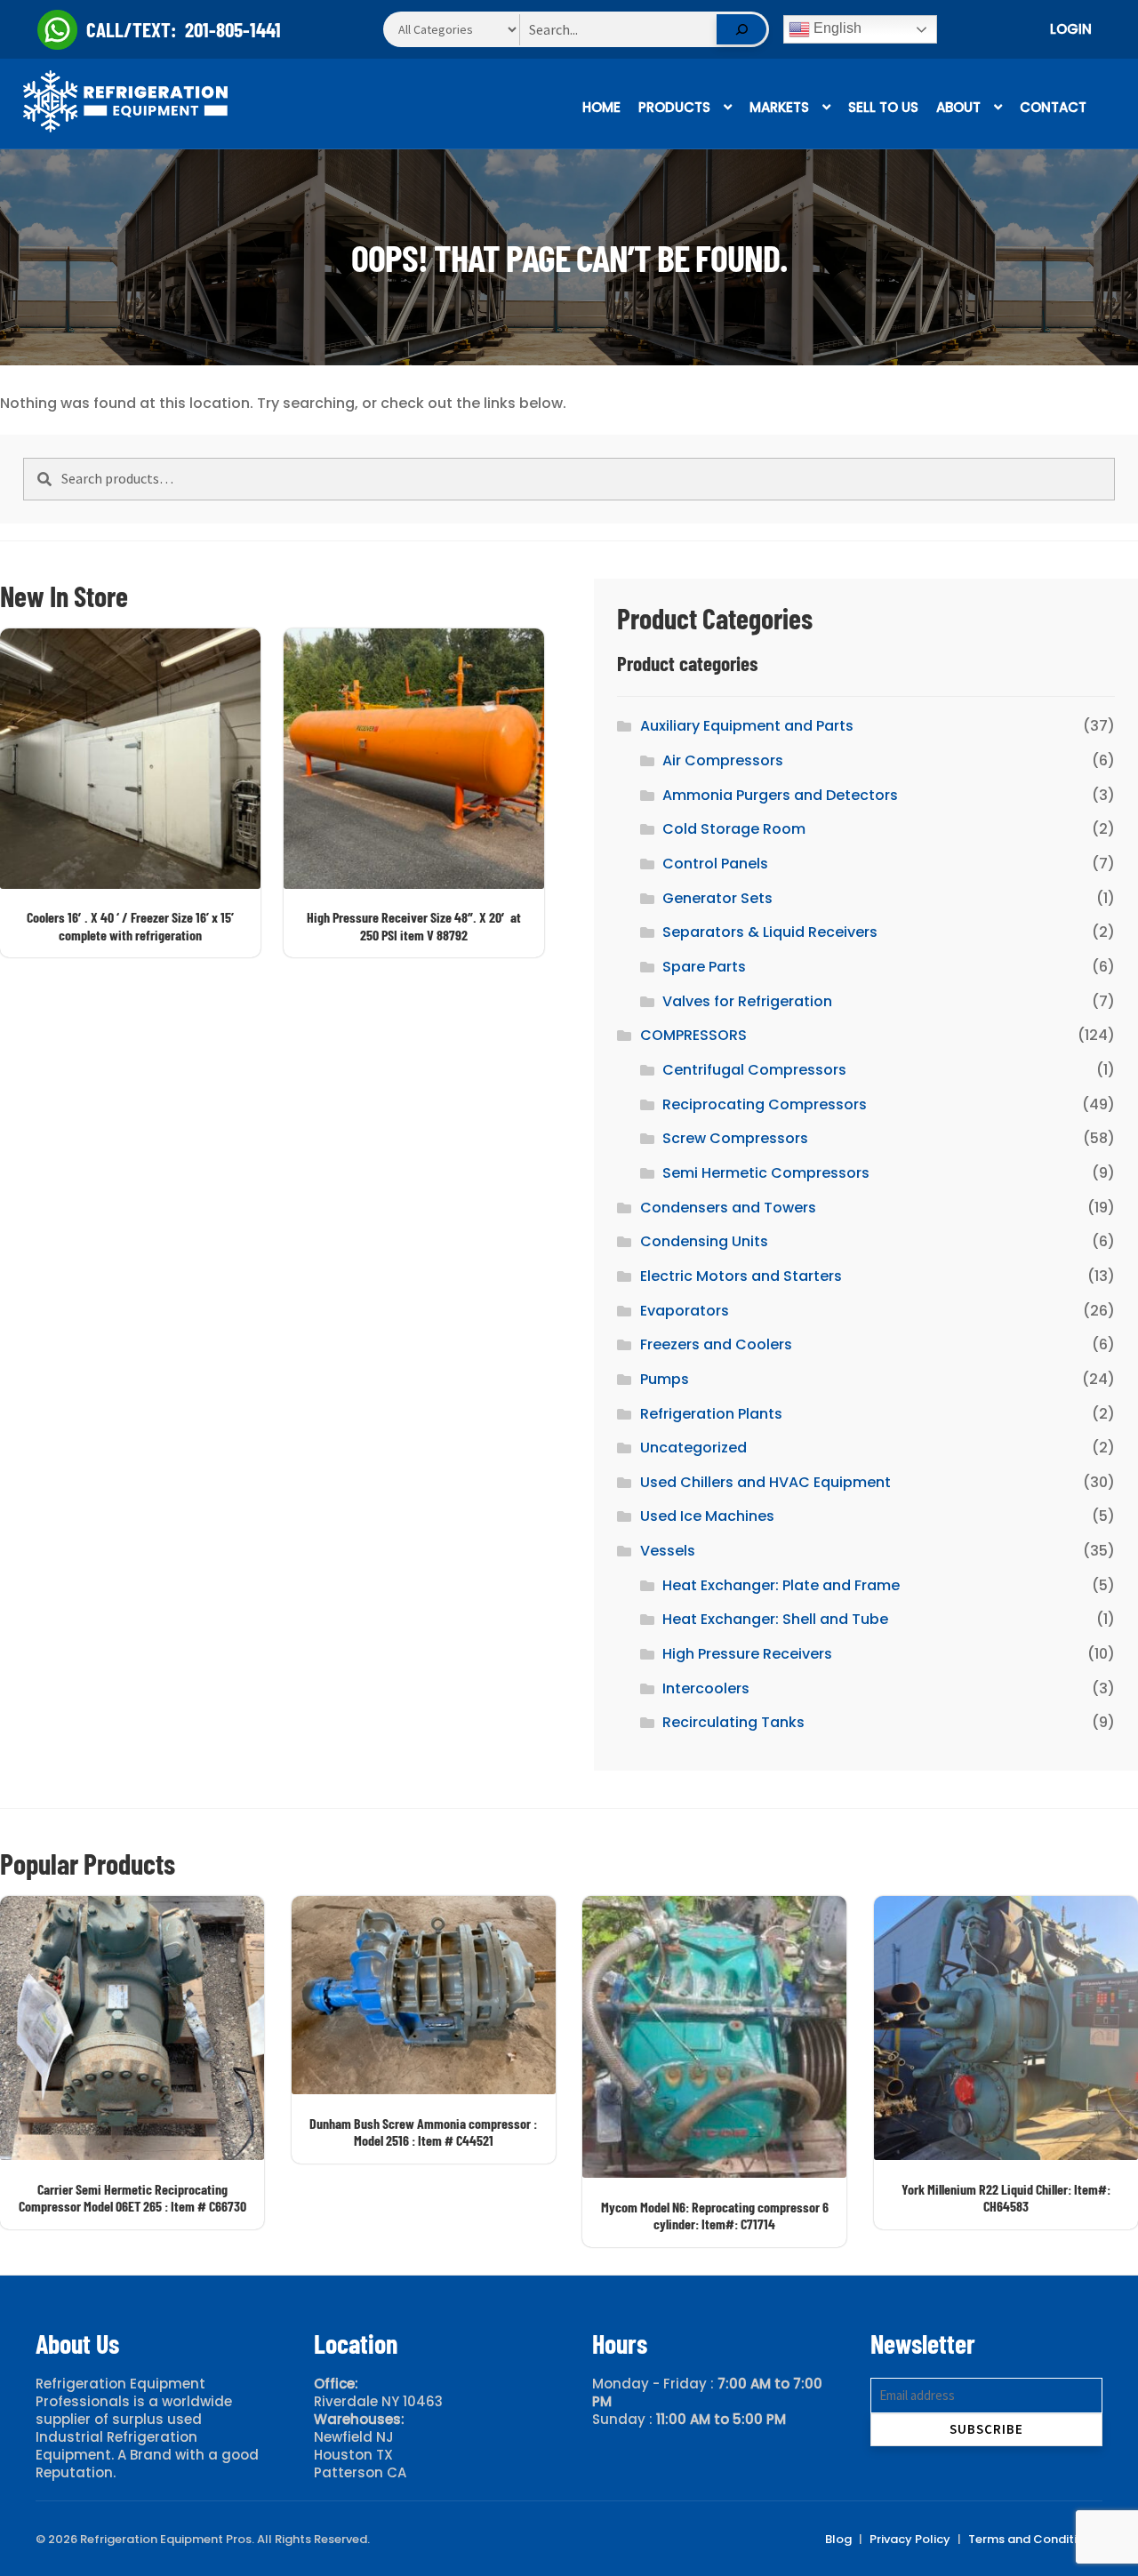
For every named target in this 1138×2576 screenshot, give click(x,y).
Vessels (668, 1551)
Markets (779, 107)
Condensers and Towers (728, 1208)
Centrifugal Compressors (754, 1070)
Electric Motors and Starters (741, 1276)
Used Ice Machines (707, 1516)
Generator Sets (717, 898)
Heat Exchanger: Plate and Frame (781, 1585)
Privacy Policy (910, 2539)
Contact (1053, 107)
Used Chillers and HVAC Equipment (765, 1482)
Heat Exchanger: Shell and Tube (775, 1619)
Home (601, 107)
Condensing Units (704, 1241)
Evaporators (685, 1311)
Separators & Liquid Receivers (770, 932)
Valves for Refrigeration (747, 1001)
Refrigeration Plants (711, 1414)
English (836, 28)
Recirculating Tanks (733, 1722)
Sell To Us (883, 107)
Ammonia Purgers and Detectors (780, 795)
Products (674, 107)
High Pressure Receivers (747, 1654)
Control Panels (715, 864)
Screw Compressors (735, 1138)
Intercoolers (706, 1688)
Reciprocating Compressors (765, 1104)
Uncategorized (693, 1448)
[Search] (741, 29)
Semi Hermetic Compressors (766, 1173)
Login (1071, 29)
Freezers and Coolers (716, 1344)
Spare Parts (704, 967)
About (958, 107)
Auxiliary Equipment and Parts (747, 726)
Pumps (665, 1379)
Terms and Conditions (1033, 2539)
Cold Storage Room (734, 829)
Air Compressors (723, 760)
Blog (838, 2539)
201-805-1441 (233, 29)
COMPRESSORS (693, 1035)
